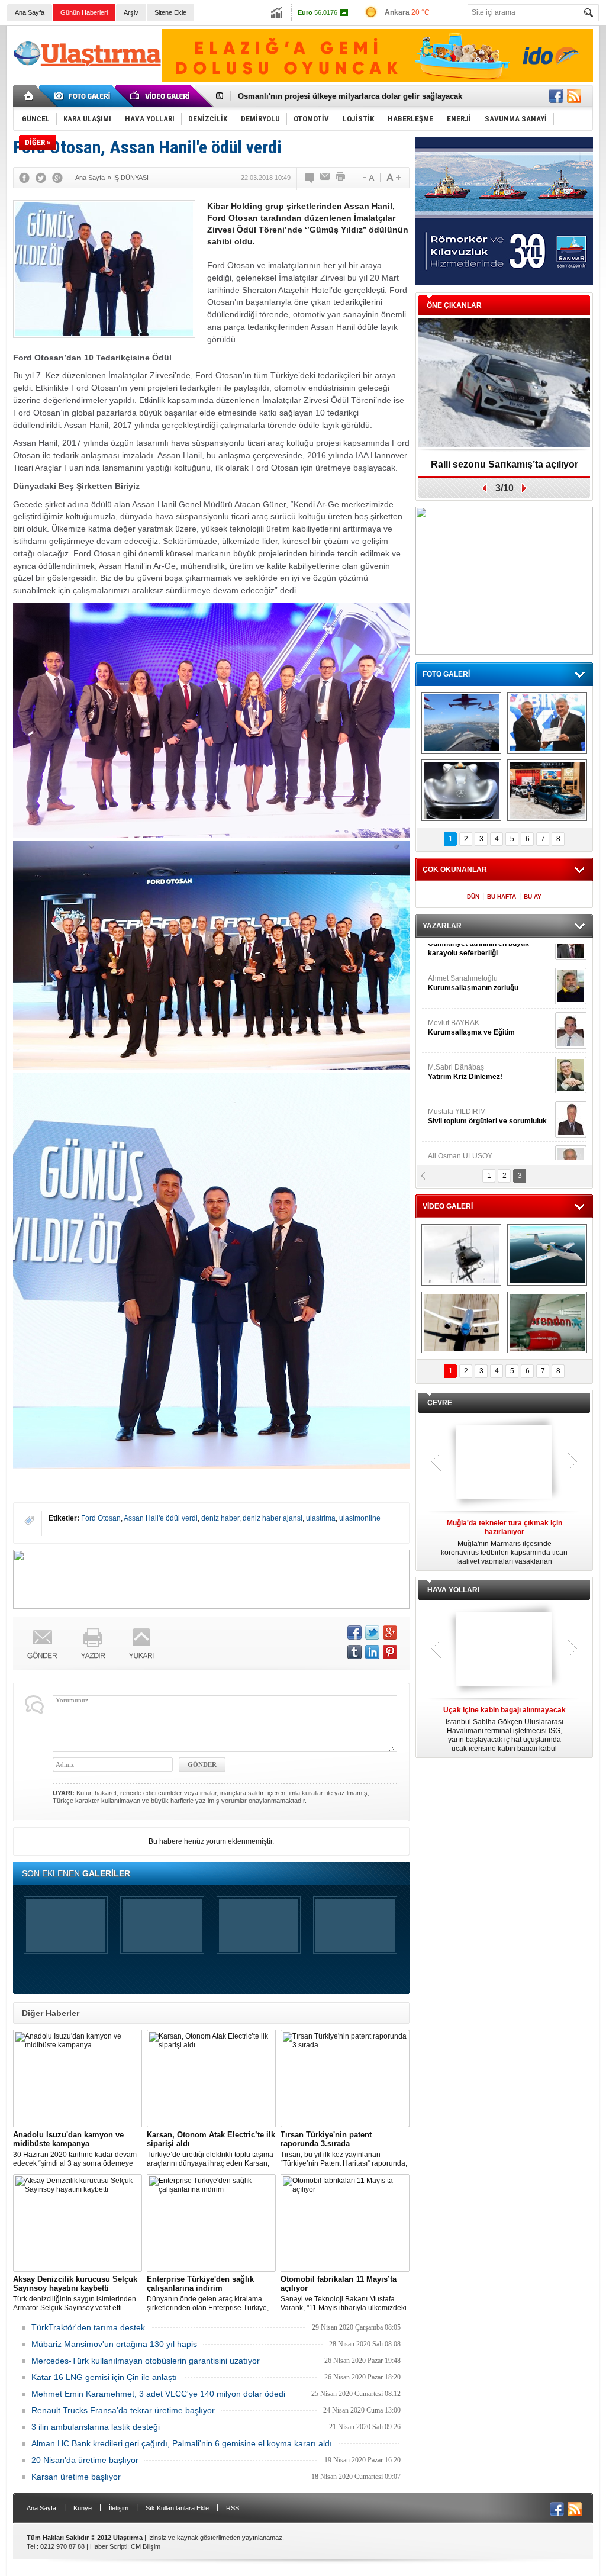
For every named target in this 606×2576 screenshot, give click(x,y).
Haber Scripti (109, 2546)
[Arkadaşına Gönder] (325, 178)
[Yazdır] (341, 178)
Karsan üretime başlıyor (76, 2477)
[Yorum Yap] (310, 178)
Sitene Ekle (170, 12)
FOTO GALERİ (446, 674)
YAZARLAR (442, 926)
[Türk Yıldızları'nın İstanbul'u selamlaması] (461, 723)
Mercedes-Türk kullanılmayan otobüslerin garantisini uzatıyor (146, 2361)
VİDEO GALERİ (448, 1206)
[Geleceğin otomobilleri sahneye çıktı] (461, 790)
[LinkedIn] (372, 1652)
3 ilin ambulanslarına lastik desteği (96, 2427)
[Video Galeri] (161, 96)
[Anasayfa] (29, 96)
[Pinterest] (390, 1652)
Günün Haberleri (84, 12)
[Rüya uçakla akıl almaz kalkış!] (461, 1322)
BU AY (533, 896)
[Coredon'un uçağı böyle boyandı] (547, 1322)
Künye (83, 2508)
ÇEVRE (440, 1403)
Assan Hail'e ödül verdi (161, 1518)
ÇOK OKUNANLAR (455, 870)
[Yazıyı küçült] (368, 178)
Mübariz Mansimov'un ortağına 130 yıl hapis (114, 2344)
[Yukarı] (142, 1643)
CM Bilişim (146, 2546)
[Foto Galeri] (84, 96)
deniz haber (220, 1518)
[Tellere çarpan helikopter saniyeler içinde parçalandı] (461, 1255)
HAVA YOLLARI (453, 1590)
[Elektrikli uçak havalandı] (547, 1255)
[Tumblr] (354, 1652)
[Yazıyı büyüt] (394, 178)
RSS (233, 2508)
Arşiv (131, 12)
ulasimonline (360, 1518)
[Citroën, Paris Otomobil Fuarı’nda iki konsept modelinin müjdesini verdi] (547, 790)
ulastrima (321, 1518)
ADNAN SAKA (463, 1048)
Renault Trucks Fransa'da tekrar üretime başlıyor (123, 2410)
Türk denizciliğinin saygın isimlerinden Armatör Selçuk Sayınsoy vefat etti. (75, 2293)
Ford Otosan (101, 1518)
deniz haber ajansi (273, 1518)
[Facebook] (24, 178)
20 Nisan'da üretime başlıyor (85, 2460)
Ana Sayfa (30, 12)
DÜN (473, 896)
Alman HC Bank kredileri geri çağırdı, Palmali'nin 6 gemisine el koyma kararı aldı (182, 2443)
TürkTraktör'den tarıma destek (88, 2327)
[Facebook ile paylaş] (556, 96)
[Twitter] (41, 178)
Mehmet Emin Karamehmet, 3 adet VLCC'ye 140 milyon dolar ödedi (158, 2394)
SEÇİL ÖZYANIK (454, 1003)
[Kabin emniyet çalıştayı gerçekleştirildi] (547, 723)
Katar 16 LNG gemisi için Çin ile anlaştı (104, 2377)
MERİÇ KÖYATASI (457, 1092)
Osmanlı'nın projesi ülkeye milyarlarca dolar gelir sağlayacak (350, 96)
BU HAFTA (502, 896)
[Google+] (57, 178)
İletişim (119, 2508)
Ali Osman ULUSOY (460, 959)
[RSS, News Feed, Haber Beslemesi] (574, 96)
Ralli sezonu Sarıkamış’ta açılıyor (505, 464)
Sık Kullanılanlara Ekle (177, 2508)
